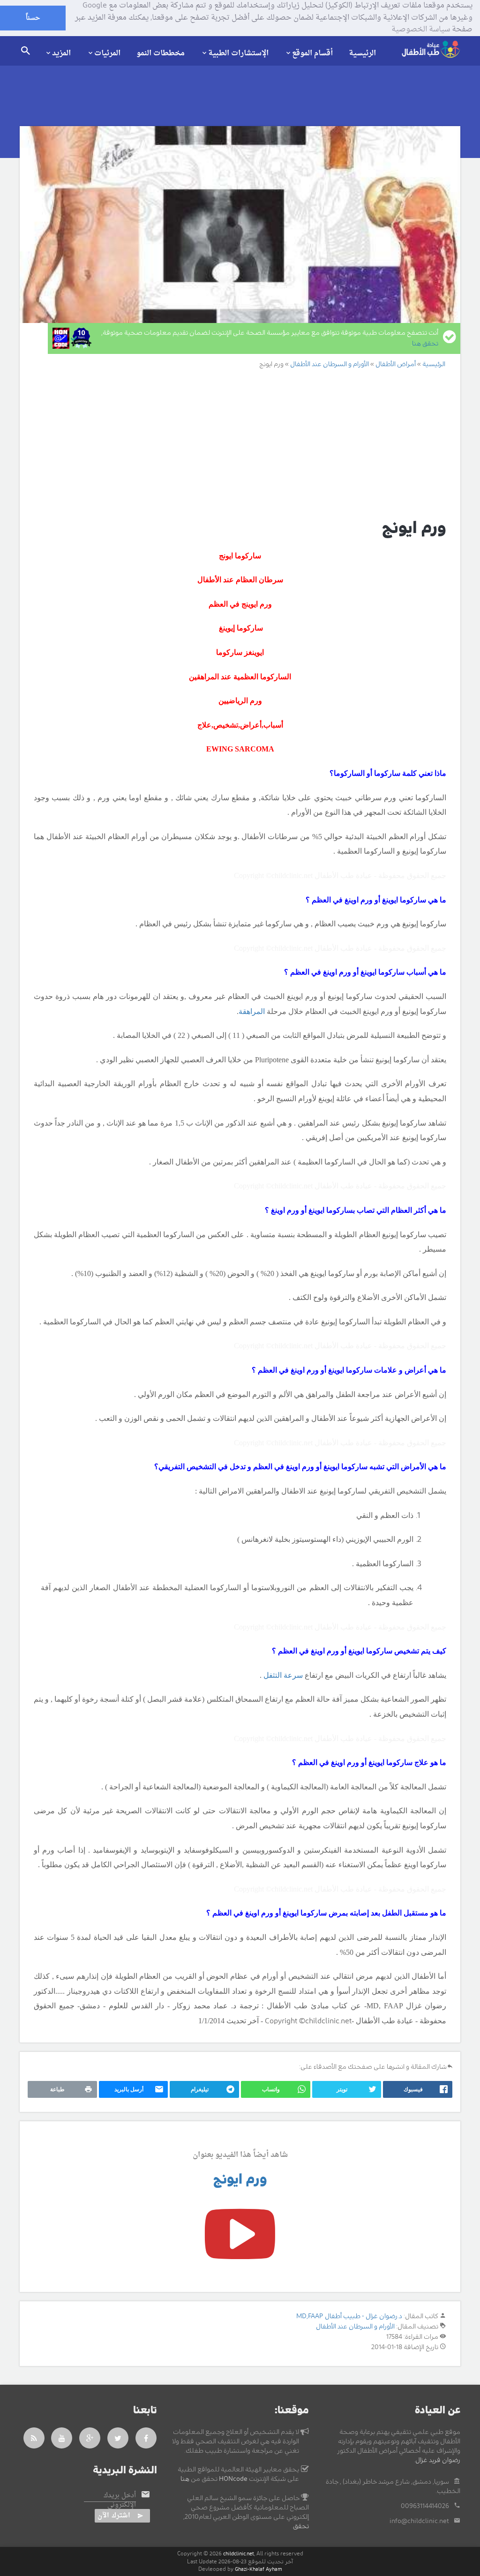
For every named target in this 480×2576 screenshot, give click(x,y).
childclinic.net (239, 2554)
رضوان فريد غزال (438, 2460)
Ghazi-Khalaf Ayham (259, 2569)
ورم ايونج (240, 2179)
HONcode (233, 2479)
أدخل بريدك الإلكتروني (120, 2501)
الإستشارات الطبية (238, 53)
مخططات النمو (161, 53)
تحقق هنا (425, 344)
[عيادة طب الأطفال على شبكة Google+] (90, 2438)
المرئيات (107, 53)
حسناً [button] (33, 18)
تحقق (301, 2526)
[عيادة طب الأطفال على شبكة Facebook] (146, 2438)
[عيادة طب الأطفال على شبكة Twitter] (118, 2438)
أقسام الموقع (312, 53)
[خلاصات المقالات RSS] (34, 2438)
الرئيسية (362, 53)
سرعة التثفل (283, 1675)
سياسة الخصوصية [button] (421, 30)
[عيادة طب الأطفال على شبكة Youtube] (62, 2438)
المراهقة (252, 1011)
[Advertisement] (240, 443)
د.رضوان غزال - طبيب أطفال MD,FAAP (349, 2316)
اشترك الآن (114, 2516)
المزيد (61, 53)
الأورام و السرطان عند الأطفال (355, 2327)
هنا (185, 2479)
